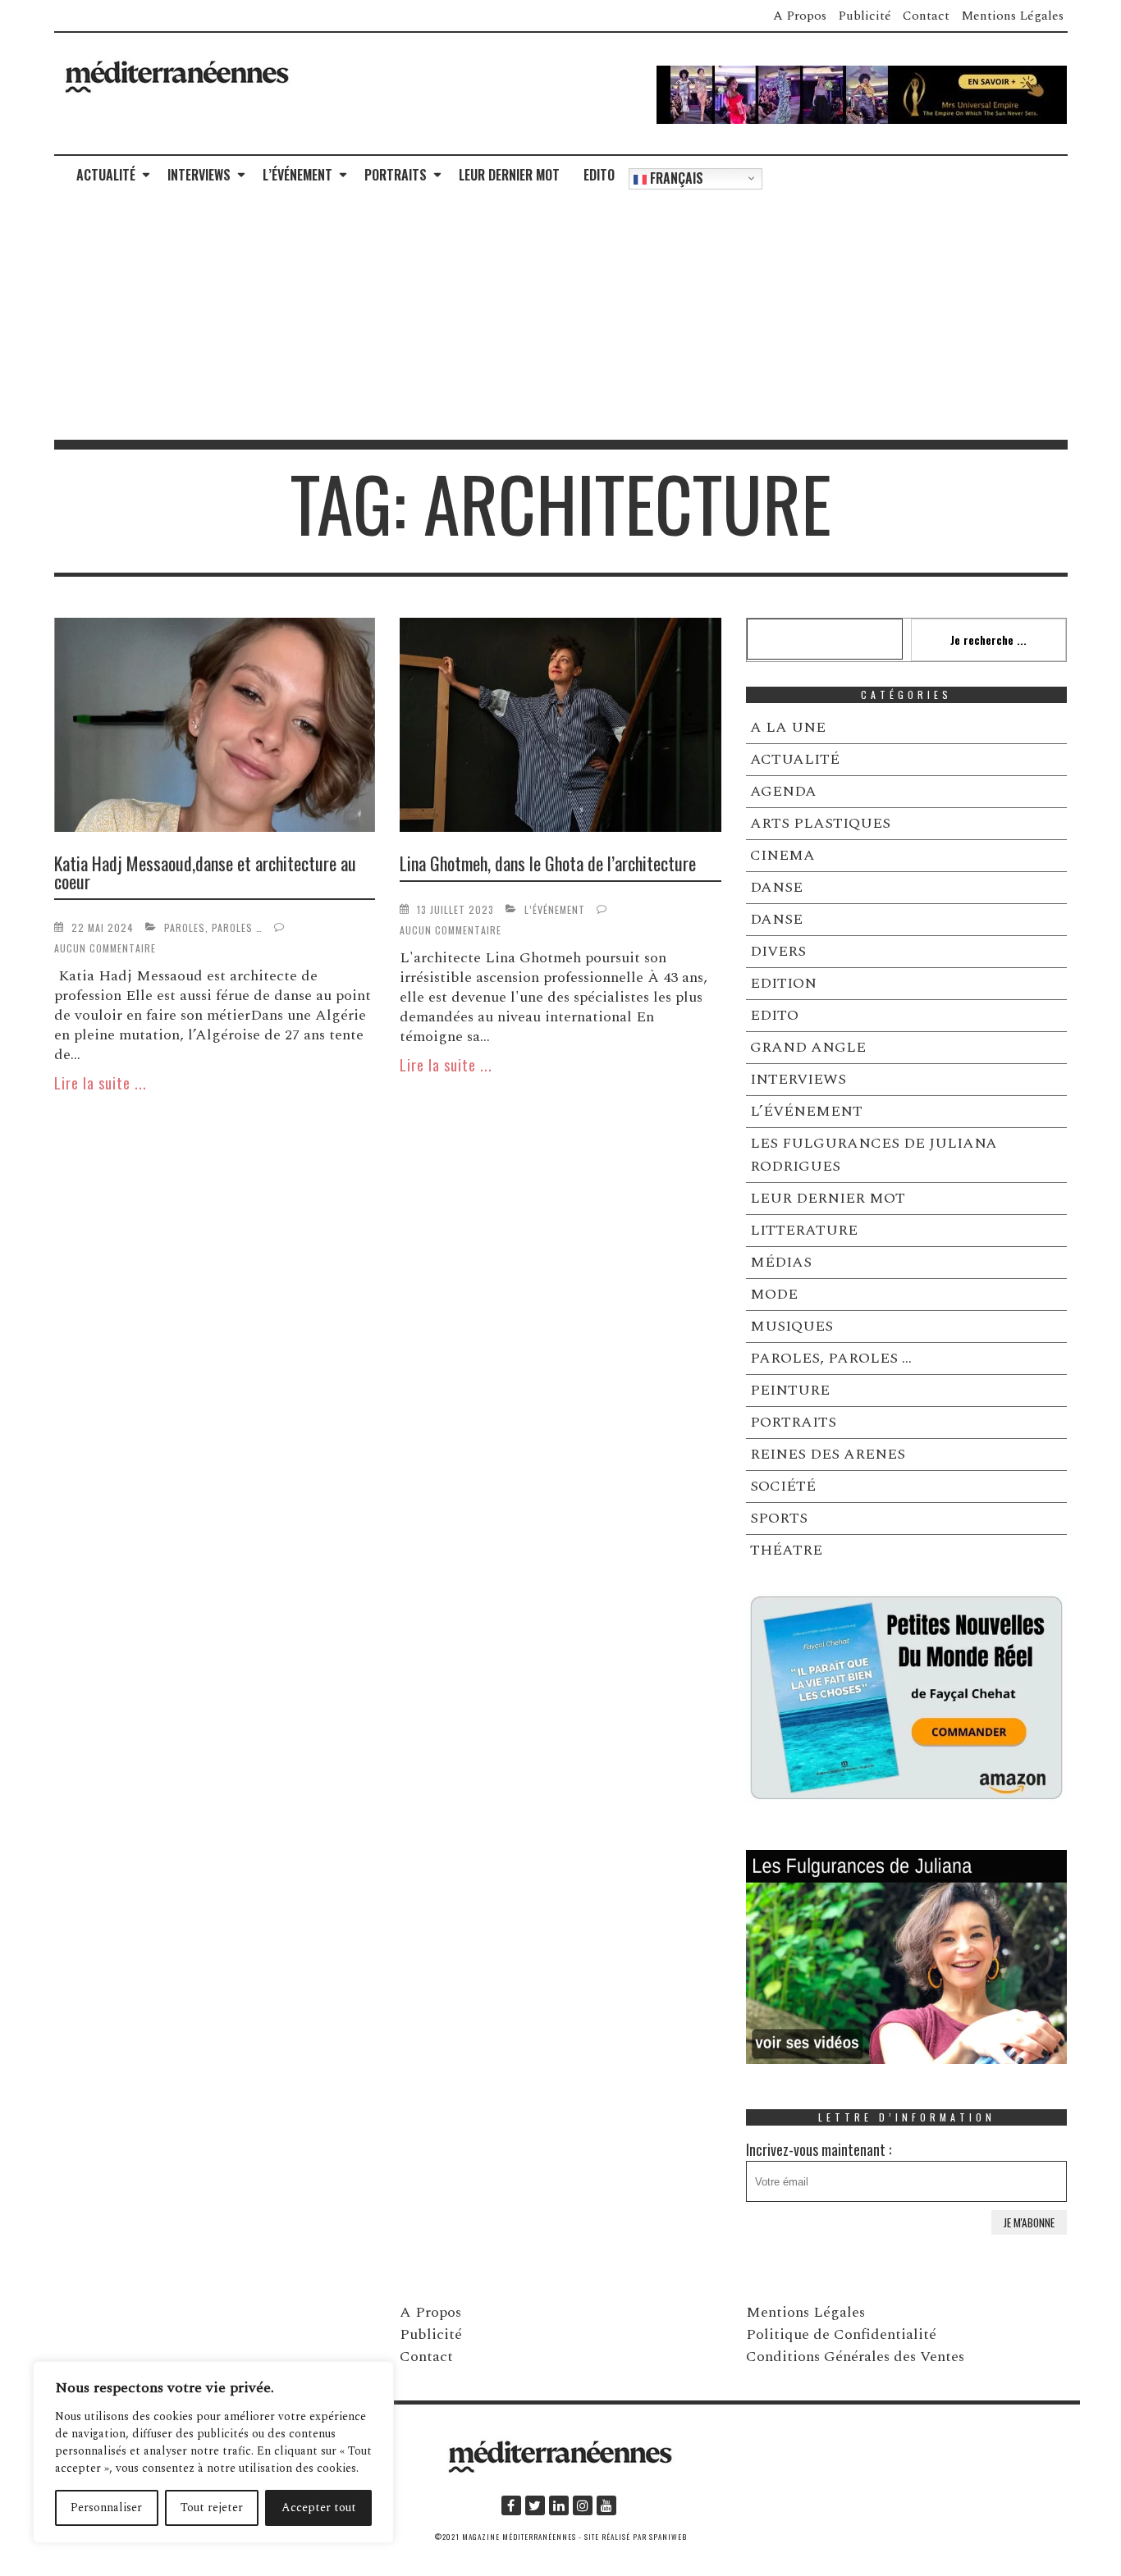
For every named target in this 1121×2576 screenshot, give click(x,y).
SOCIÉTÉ (783, 1486)
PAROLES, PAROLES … (213, 927)
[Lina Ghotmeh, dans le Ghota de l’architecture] (560, 728)
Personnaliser (106, 2507)
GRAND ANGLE (808, 1047)
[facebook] (511, 2505)
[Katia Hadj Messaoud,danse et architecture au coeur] (215, 728)
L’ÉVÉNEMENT (297, 175)
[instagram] (583, 2505)
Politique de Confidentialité (841, 2334)
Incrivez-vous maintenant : (819, 2149)
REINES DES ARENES (828, 1454)
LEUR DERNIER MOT (509, 175)
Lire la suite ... (101, 1083)
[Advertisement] (560, 317)
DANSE (776, 887)
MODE (774, 1294)
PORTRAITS (396, 175)
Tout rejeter (212, 2507)
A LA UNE (788, 727)
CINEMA (782, 855)
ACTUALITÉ (106, 175)
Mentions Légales (1012, 16)
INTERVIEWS (199, 175)
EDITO (599, 175)
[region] (213, 2452)
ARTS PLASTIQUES (820, 823)
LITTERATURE (804, 1230)
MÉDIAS (781, 1262)
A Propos (800, 16)
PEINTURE (790, 1390)
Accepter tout (319, 2507)
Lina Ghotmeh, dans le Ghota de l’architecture (548, 863)
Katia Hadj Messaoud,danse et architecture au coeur (205, 872)
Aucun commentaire (105, 948)
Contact (926, 16)
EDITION (783, 983)
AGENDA (783, 791)
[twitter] (535, 2505)
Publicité (865, 16)
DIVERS (778, 951)
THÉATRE (786, 1550)
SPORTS (779, 1518)
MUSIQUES (792, 1326)
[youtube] (606, 2505)
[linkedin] (559, 2505)
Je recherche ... (988, 639)
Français (675, 178)
